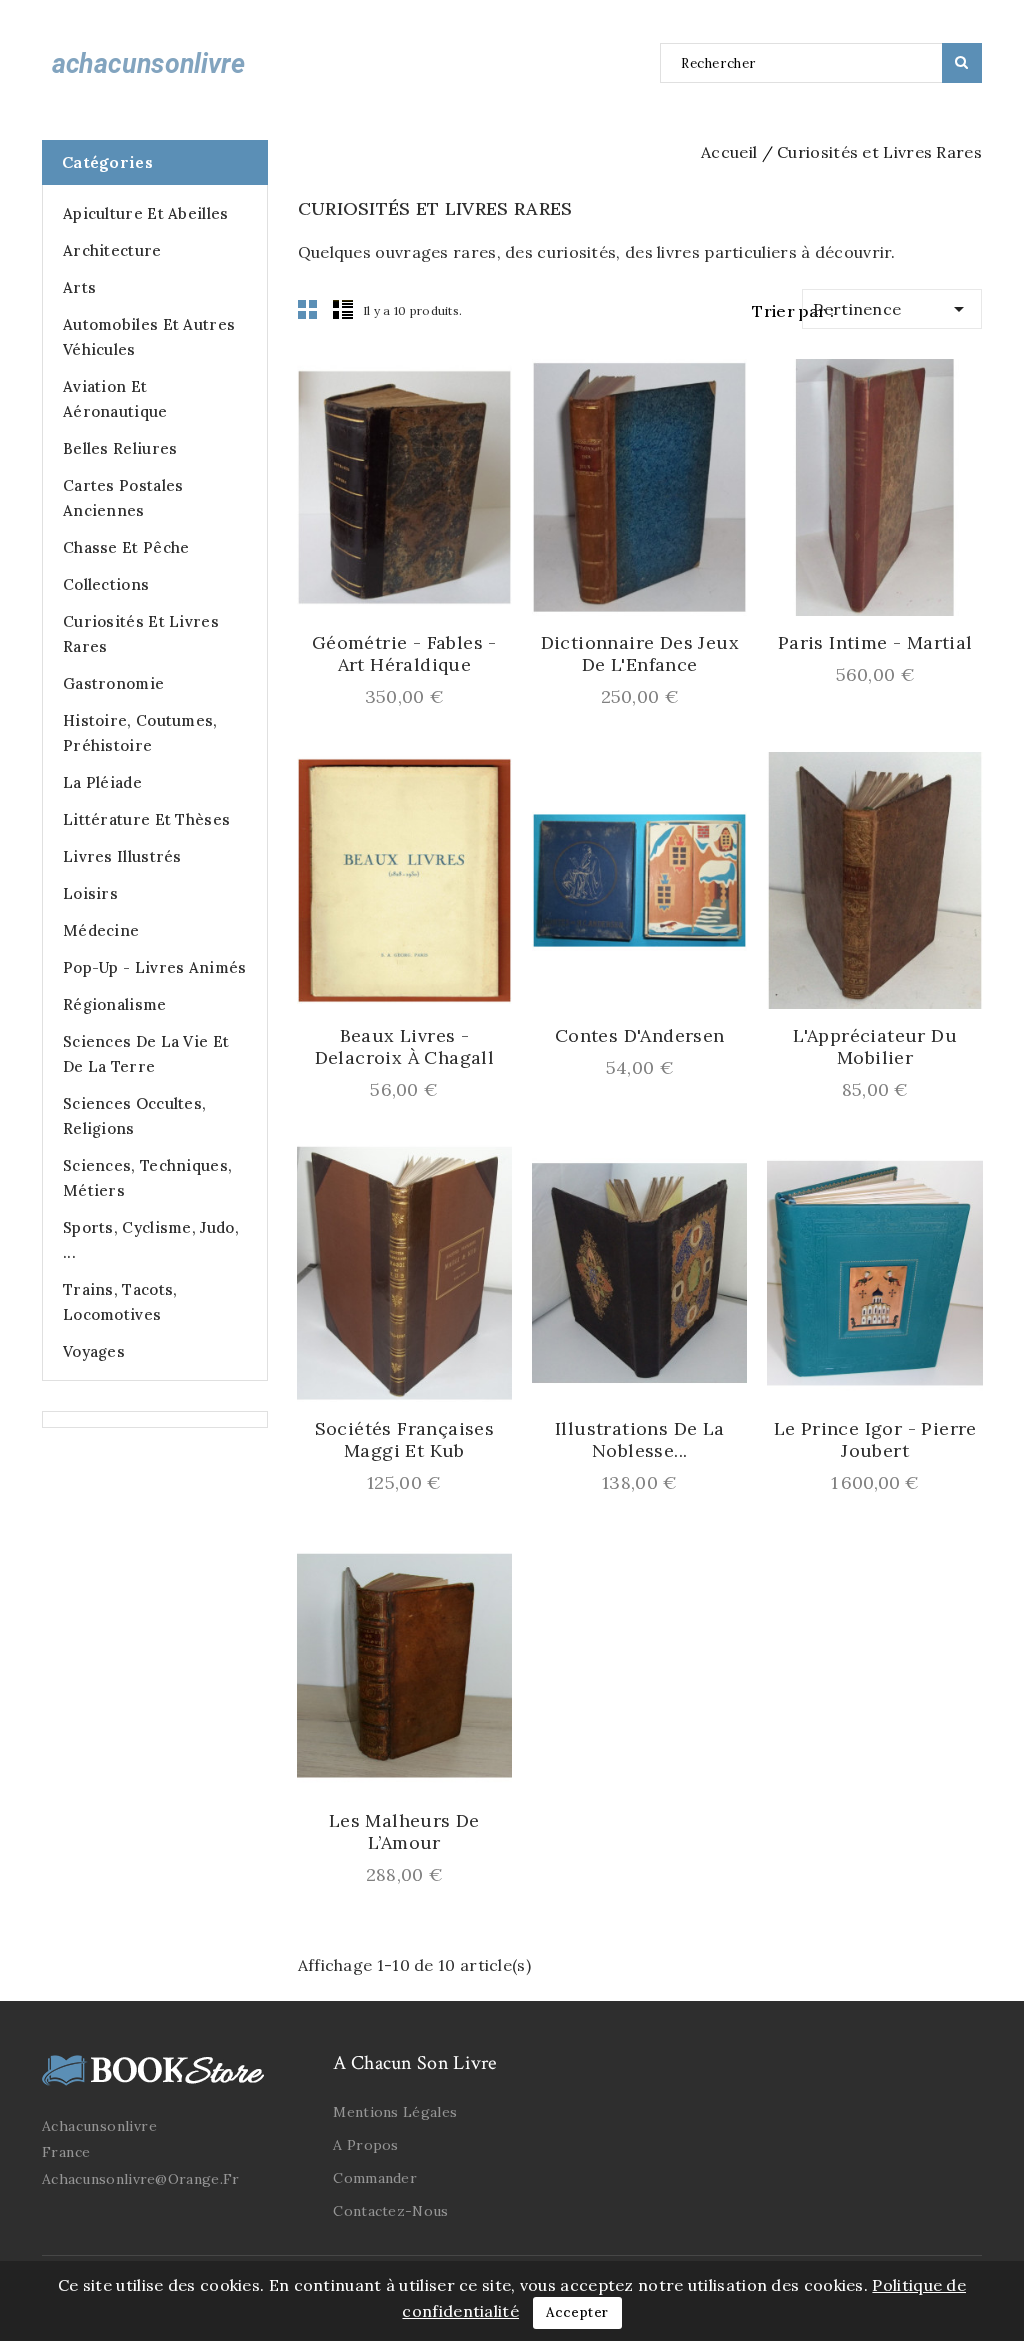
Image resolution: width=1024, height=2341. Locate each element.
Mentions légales (395, 2112)
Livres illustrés (122, 856)
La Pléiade (102, 782)
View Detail (383, 593)
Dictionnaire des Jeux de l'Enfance (640, 654)
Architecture (112, 250)
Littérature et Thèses (146, 819)
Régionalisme (115, 1004)
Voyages (94, 1351)
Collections (106, 584)
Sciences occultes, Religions (134, 1116)
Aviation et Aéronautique (115, 399)
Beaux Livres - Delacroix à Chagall (405, 1047)
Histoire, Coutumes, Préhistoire (140, 733)
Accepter (577, 2312)
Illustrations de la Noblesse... (640, 1440)
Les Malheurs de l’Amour (404, 1832)
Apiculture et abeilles (146, 213)
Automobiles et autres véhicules (149, 337)
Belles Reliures (120, 448)
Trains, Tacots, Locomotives (120, 1302)
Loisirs (90, 893)
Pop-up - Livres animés (155, 967)
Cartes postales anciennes (123, 498)
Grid (308, 309)
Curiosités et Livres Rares (141, 634)
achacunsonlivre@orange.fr (141, 2179)
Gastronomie (113, 683)
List (343, 309)
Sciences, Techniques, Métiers (147, 1178)
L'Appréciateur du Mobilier (875, 1047)
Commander (375, 2178)
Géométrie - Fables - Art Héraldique (404, 654)
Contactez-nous (390, 2211)
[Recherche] (962, 63)
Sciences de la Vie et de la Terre (146, 1054)
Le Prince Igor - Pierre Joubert (875, 1440)
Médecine (101, 930)
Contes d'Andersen (640, 1036)
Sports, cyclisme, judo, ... (151, 1240)
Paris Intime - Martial (875, 643)
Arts (79, 287)
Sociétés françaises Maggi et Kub (405, 1440)
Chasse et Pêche (126, 547)
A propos (365, 2145)
